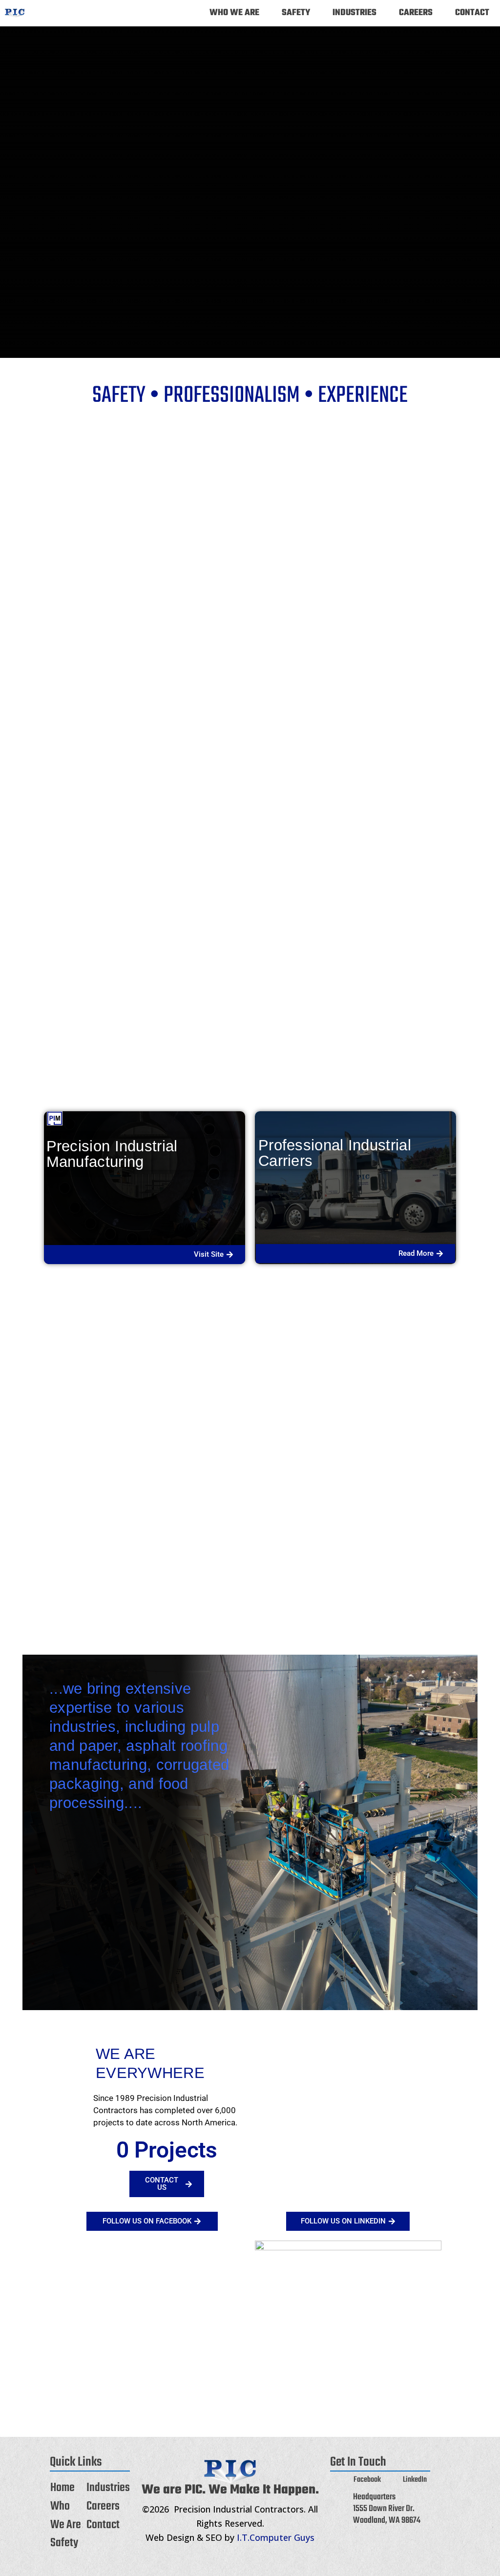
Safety (296, 13)
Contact (472, 13)
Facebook (367, 2480)
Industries (354, 13)
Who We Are (234, 13)
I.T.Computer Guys (276, 2537)
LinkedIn (415, 2480)
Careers (416, 13)
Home (62, 2488)
